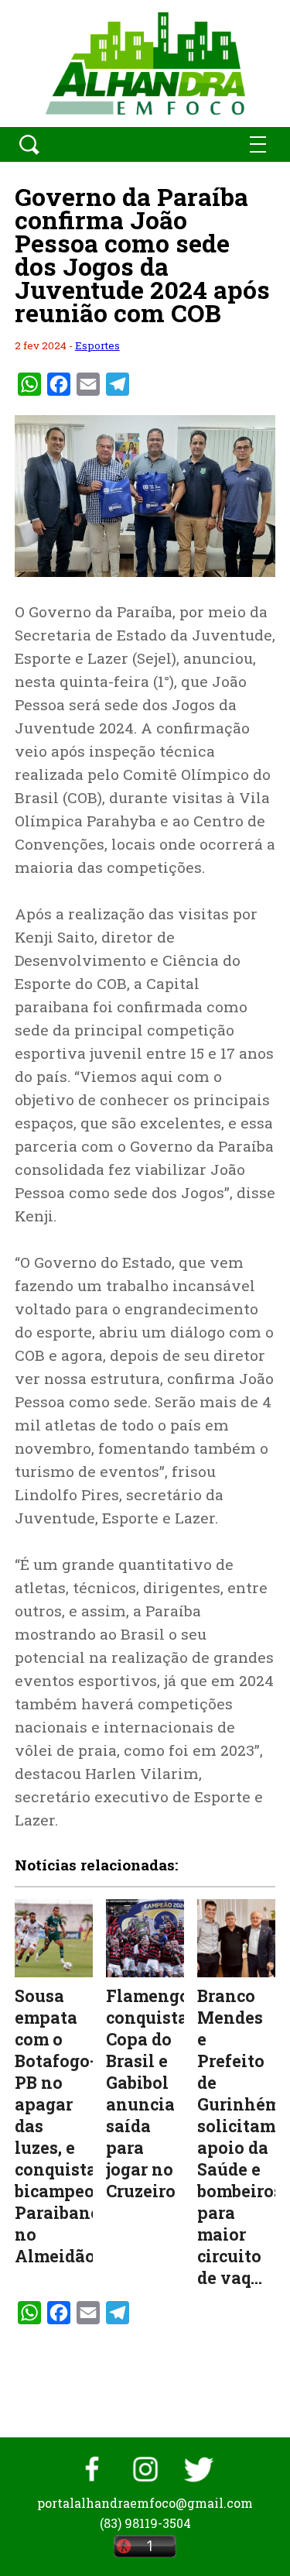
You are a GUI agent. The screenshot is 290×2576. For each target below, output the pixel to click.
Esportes (97, 345)
